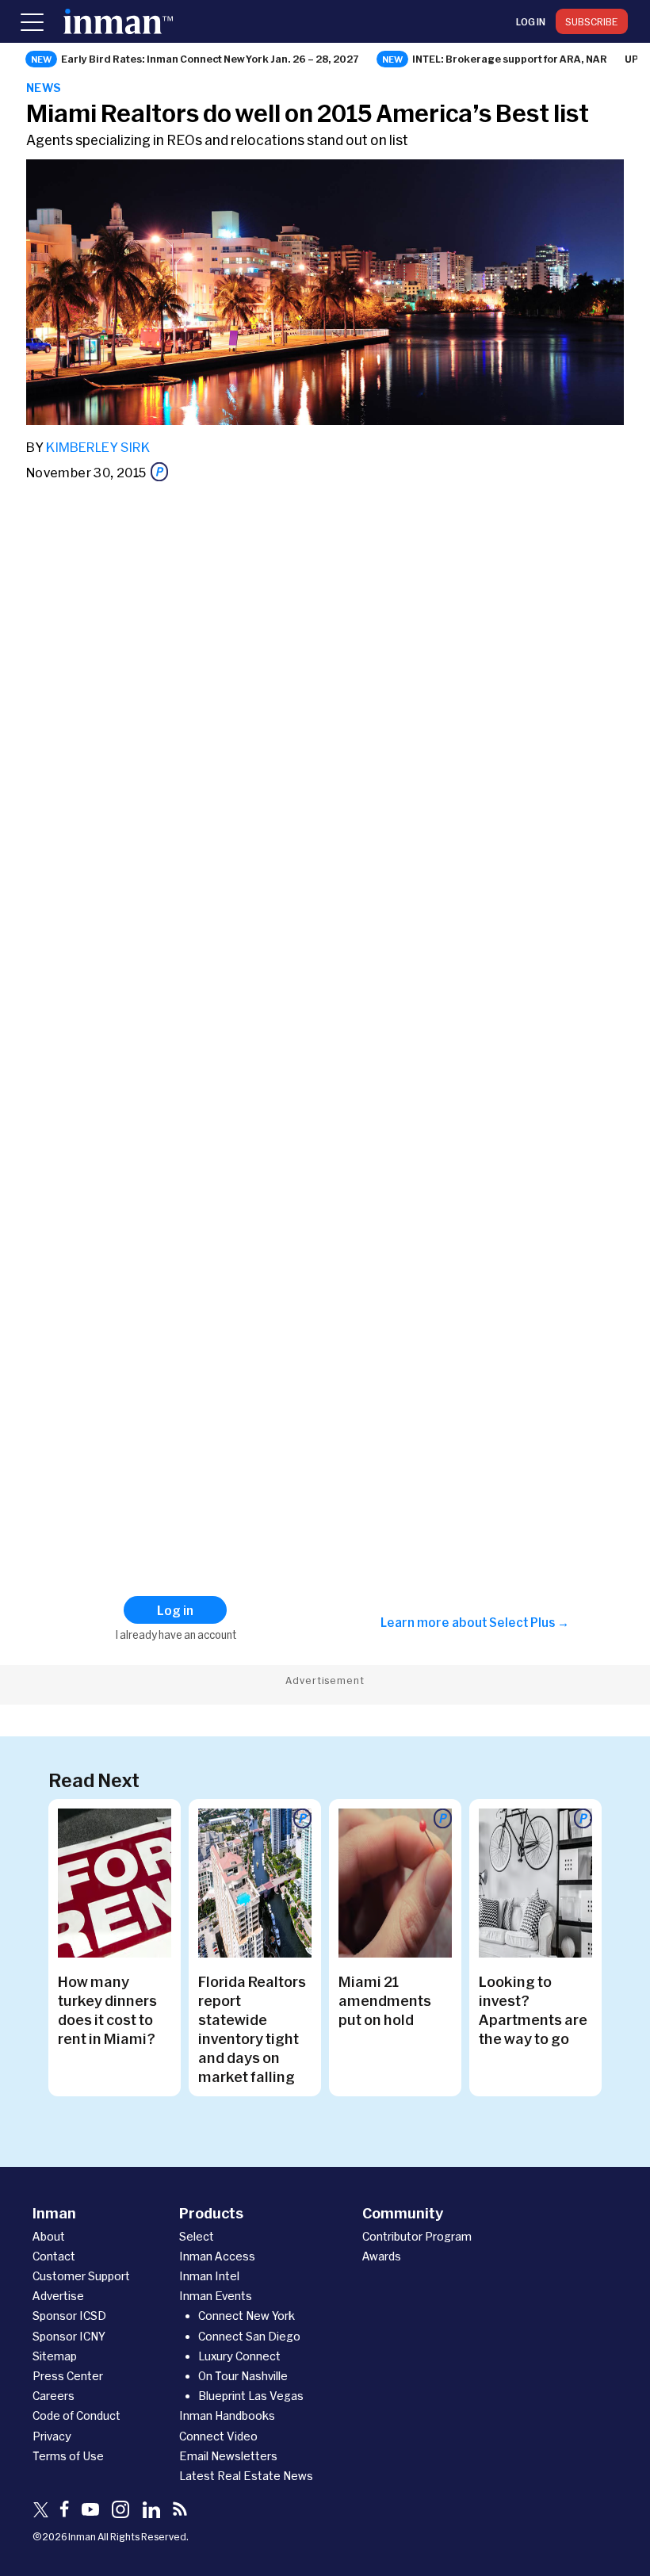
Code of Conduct (76, 2415)
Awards (382, 2256)
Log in (531, 21)
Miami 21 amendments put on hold (385, 2000)
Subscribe (592, 21)
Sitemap (55, 2356)
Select (197, 2236)
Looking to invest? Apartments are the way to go (533, 2010)
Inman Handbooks (227, 2415)
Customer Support (81, 2276)
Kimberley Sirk (98, 447)
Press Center (68, 2376)
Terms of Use (68, 2456)
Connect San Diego (249, 2336)
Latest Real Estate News (246, 2476)
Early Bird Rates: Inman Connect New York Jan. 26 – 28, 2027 (210, 59)
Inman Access (217, 2256)
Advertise (58, 2296)
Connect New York (247, 2316)
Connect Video (218, 2436)
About (49, 2236)
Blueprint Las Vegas (251, 2396)
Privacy (52, 2436)
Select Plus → (529, 1622)
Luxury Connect (239, 2356)
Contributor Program (417, 2236)
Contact (54, 2256)
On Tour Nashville (243, 2376)
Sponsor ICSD (69, 2316)
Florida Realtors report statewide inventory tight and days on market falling (252, 2029)
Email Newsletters (228, 2456)
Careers (54, 2396)
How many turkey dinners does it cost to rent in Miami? (107, 2010)
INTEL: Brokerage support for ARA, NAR (510, 59)
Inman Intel (209, 2276)
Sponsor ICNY (69, 2336)
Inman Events (216, 2296)
